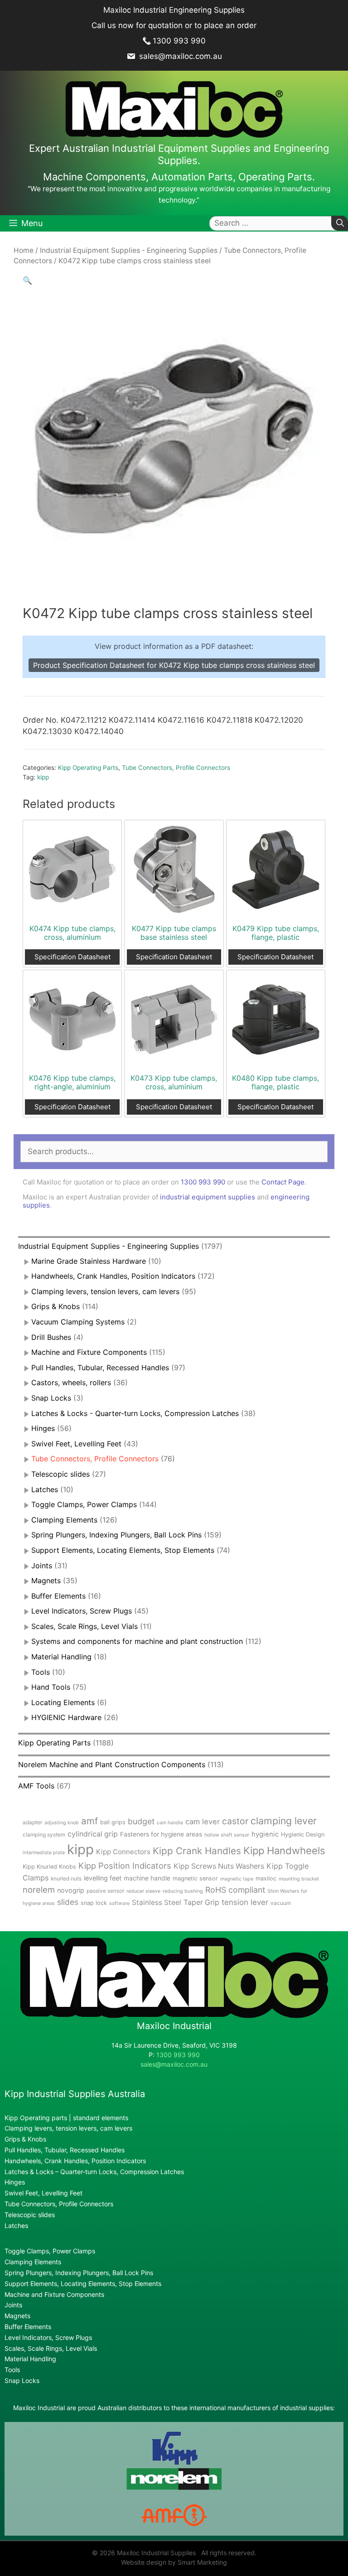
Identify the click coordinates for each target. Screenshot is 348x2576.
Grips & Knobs (56, 1306)
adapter (32, 1822)
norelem (39, 1890)
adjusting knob (62, 1823)
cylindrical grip (93, 1834)
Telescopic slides (60, 1474)
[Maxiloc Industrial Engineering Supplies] (174, 2016)
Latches (45, 1489)
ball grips (113, 1822)
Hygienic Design (303, 1834)
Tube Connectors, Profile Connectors (176, 768)
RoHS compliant (235, 1890)
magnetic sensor (195, 1878)
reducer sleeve (143, 1891)
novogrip (71, 1890)
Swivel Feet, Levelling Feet (76, 1444)
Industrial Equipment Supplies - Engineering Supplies (129, 250)
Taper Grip (201, 1902)
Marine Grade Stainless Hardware (89, 1261)
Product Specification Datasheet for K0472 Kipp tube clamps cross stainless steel (174, 665)
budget (141, 1821)
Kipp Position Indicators (125, 1866)
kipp (43, 777)
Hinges (43, 1428)
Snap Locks (51, 1398)
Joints (42, 1566)
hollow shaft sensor (227, 1835)
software (119, 1903)
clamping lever (284, 1821)
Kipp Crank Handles (197, 1851)
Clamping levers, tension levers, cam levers (105, 1291)
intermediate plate (44, 1853)
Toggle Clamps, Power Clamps (84, 1504)
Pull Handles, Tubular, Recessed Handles (100, 1368)
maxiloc (266, 1878)
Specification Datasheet (72, 957)
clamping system (44, 1834)
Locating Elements (63, 1702)
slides (68, 1902)
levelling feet (103, 1878)
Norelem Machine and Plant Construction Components (112, 1764)
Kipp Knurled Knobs (49, 1867)
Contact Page (283, 1182)
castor (235, 1821)
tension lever (245, 1902)
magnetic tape (237, 1879)
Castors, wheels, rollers (71, 1382)
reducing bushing (183, 1891)
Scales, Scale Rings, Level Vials (85, 1626)
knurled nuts (66, 1878)
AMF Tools (36, 1786)
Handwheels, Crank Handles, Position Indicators (113, 1276)
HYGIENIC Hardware (66, 1717)
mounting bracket (299, 1879)
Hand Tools (51, 1687)
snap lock (94, 1903)
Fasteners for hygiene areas (161, 1834)
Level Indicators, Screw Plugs (82, 1611)
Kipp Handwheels (284, 1851)
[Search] (340, 223)
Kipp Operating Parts (88, 768)
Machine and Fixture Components (89, 1352)
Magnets (46, 1580)
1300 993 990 (179, 41)
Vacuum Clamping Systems (78, 1322)
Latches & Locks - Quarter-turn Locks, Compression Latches (135, 1413)
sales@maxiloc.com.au (179, 56)
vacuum (281, 1903)
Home (24, 250)
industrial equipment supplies (208, 1197)
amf (89, 1821)
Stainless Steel (157, 1902)
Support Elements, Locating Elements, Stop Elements (123, 1550)
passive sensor (105, 1891)
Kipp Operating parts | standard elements (66, 2118)
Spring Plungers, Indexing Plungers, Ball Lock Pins (116, 1535)
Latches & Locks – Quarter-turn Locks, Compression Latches (94, 2172)
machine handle (147, 1878)
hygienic (265, 1834)
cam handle (170, 1823)
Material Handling (61, 1657)
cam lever (203, 1822)
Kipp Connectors (123, 1852)
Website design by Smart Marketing (174, 2562)
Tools (41, 1672)
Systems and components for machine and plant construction (137, 1641)
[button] (27, 280)
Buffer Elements (58, 1596)
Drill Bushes (51, 1337)
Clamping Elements (64, 1520)
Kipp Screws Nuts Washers (219, 1866)
